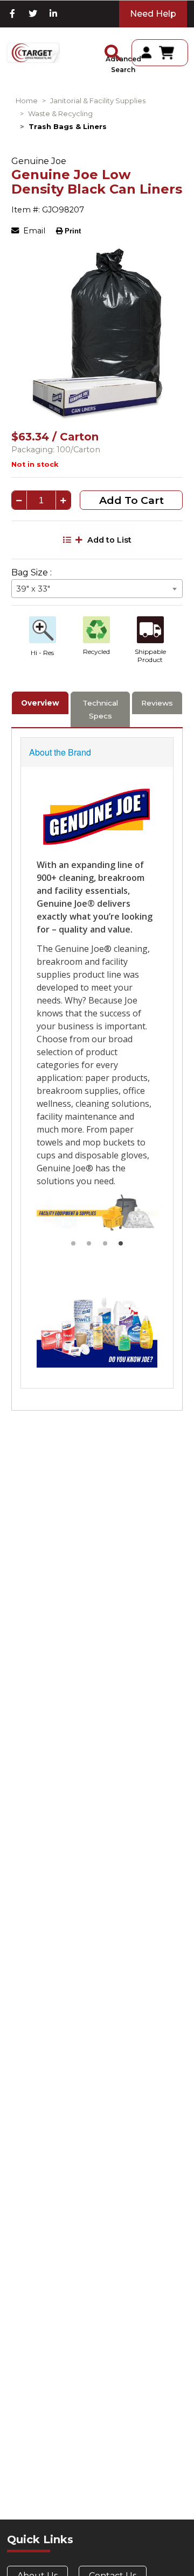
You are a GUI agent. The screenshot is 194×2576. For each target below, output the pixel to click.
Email (33, 231)
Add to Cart (131, 500)
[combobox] (97, 589)
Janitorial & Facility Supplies (98, 101)
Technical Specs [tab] (100, 709)
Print (73, 231)
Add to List (109, 540)
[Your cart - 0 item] (170, 53)
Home (27, 101)
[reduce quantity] (19, 501)
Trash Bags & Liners (68, 127)
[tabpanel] (97, 334)
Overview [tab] (40, 703)
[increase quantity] (63, 501)
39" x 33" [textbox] (33, 589)
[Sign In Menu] (146, 52)
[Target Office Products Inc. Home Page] (33, 53)
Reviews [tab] (157, 703)
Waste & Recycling (60, 114)
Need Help (153, 14)
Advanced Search (123, 64)
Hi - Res (42, 653)
